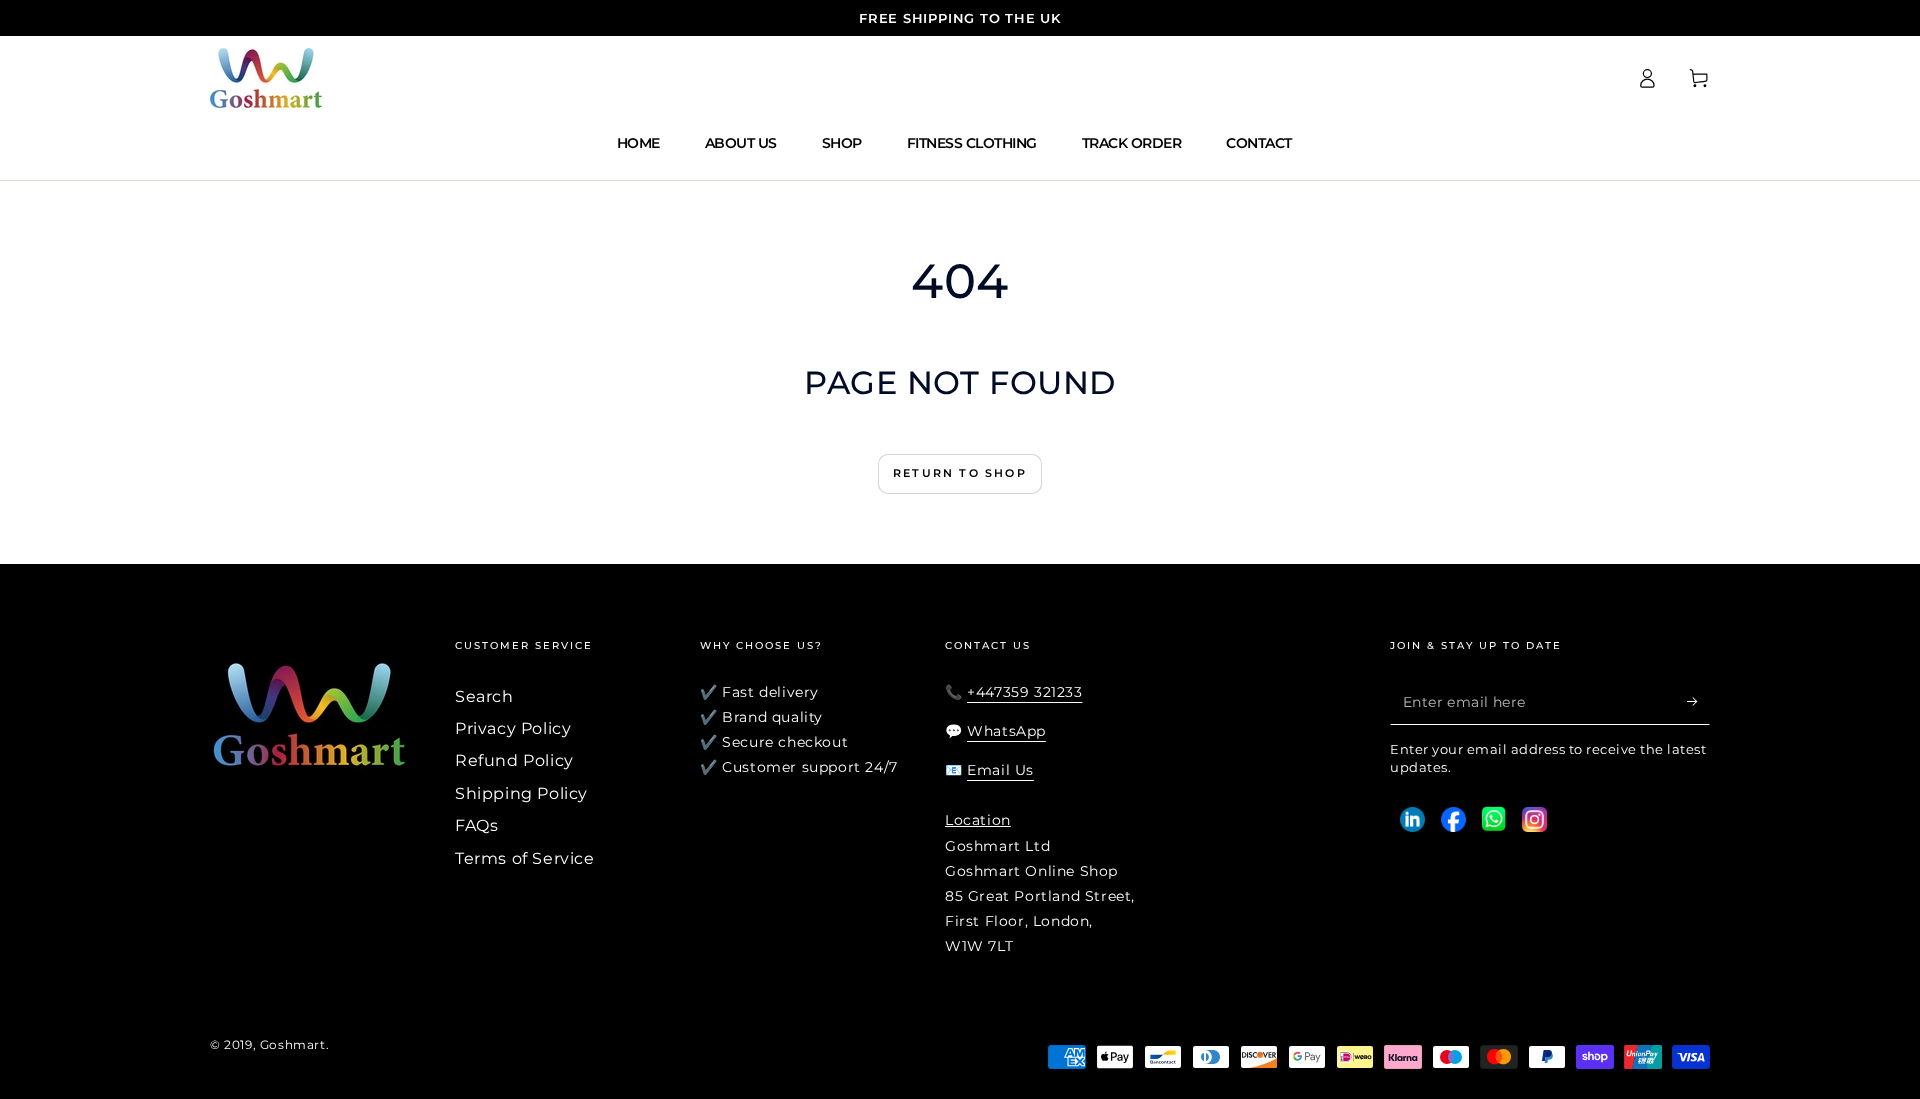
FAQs (476, 825)
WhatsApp (1006, 731)
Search (484, 696)
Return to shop (960, 473)
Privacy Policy (513, 728)
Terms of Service (525, 858)
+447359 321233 (1024, 692)
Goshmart (293, 1044)
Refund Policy (514, 760)
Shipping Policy (521, 793)
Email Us (1000, 770)
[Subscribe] (1698, 702)
